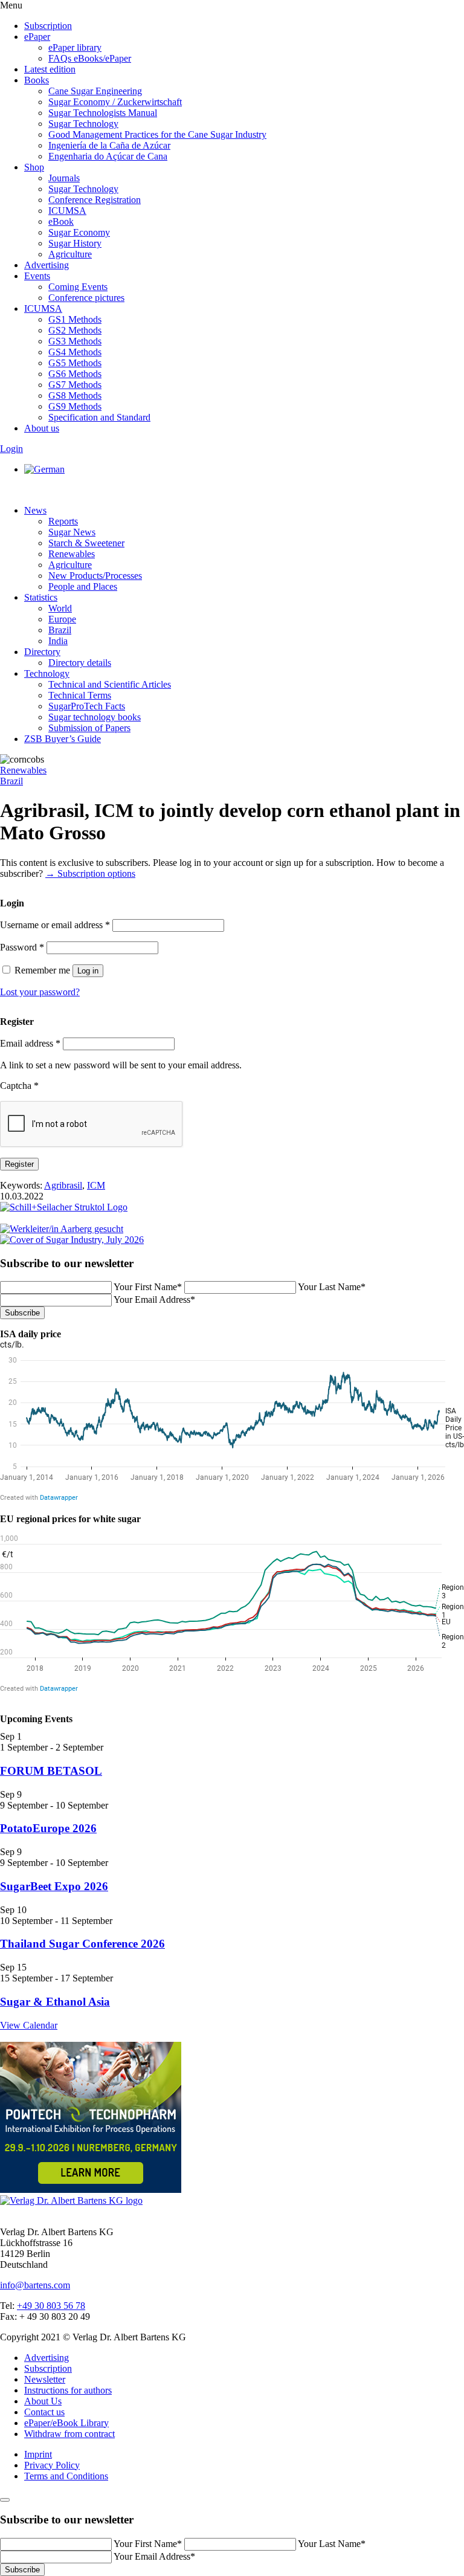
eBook (61, 221)
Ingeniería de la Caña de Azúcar (109, 145)
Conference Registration (95, 200)
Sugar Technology (83, 124)
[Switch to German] (44, 469)
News (35, 510)
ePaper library (75, 47)
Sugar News (72, 532)
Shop (34, 167)
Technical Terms (80, 695)
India (58, 641)
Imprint (38, 2454)
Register (19, 1164)
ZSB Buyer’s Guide (63, 739)
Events (37, 276)
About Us (43, 2401)
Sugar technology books (95, 717)
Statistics (41, 597)
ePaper (37, 37)
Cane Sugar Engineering (95, 91)
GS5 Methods (75, 363)
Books (37, 80)
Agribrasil (63, 1185)
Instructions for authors (68, 2390)
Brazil (60, 630)
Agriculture (70, 254)
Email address (30, 1043)
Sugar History (75, 243)
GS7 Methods (75, 385)
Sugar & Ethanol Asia (55, 2002)
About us (42, 428)
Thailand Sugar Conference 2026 (82, 1944)
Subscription (48, 26)
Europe (62, 619)
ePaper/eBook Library (66, 2423)
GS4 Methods (75, 352)
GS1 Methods (75, 319)
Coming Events (78, 287)
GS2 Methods (75, 330)
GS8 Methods (75, 395)
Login (11, 449)
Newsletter (45, 2379)
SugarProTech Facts (87, 706)
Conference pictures (86, 298)
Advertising (47, 265)
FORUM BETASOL (51, 1771)
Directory (42, 652)
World (60, 608)
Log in (88, 971)
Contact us (44, 2412)
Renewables (72, 554)
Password (22, 947)
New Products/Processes (95, 576)
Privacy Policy (52, 2465)
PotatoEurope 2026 (48, 1828)
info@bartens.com (35, 2285)
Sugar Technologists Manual (103, 113)
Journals (64, 178)
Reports (63, 521)
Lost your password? (40, 992)
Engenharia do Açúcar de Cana (108, 156)
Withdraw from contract (69, 2434)
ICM (96, 1185)
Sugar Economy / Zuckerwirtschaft (115, 102)
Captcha (19, 1086)
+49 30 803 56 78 (51, 2306)
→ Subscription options (90, 873)
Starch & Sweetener (86, 543)
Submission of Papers (89, 728)
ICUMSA (67, 211)
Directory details (80, 663)
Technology (47, 673)
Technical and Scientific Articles (110, 684)
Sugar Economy (79, 232)
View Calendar (29, 2025)
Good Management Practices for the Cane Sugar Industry (157, 134)
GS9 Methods (75, 406)
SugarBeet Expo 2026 (54, 1886)
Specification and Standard (99, 417)
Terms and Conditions (66, 2476)
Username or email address (55, 925)
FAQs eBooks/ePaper (90, 58)
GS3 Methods (75, 341)
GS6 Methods (75, 374)
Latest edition (50, 69)
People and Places (83, 586)
